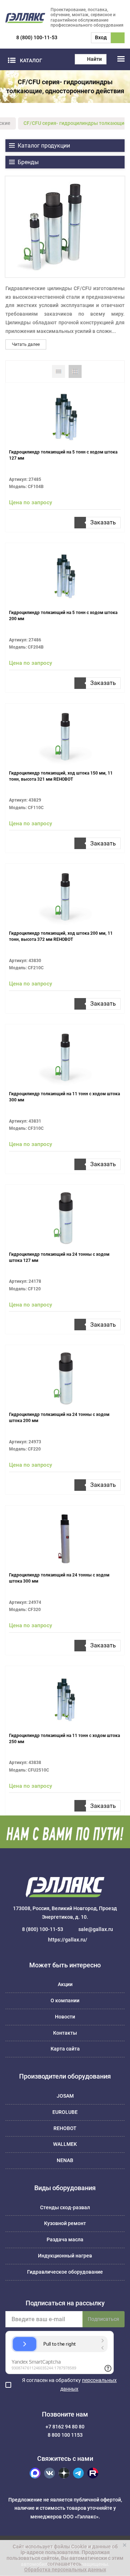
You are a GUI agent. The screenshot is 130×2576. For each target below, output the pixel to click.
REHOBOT (65, 2128)
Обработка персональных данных (65, 2570)
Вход (101, 37)
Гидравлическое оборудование (65, 2272)
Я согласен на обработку (69, 2385)
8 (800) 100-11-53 (37, 37)
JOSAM (65, 2096)
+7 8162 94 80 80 (65, 2427)
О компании (65, 2000)
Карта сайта (65, 2049)
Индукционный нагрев (65, 2256)
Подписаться (103, 2319)
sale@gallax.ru (96, 1929)
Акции (65, 1984)
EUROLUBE (65, 2112)
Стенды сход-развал (65, 2207)
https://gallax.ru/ (68, 1940)
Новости (65, 2017)
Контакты (65, 2033)
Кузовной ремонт (65, 2223)
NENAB (65, 2160)
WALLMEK (65, 2144)
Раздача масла (65, 2239)
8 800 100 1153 (65, 2435)
